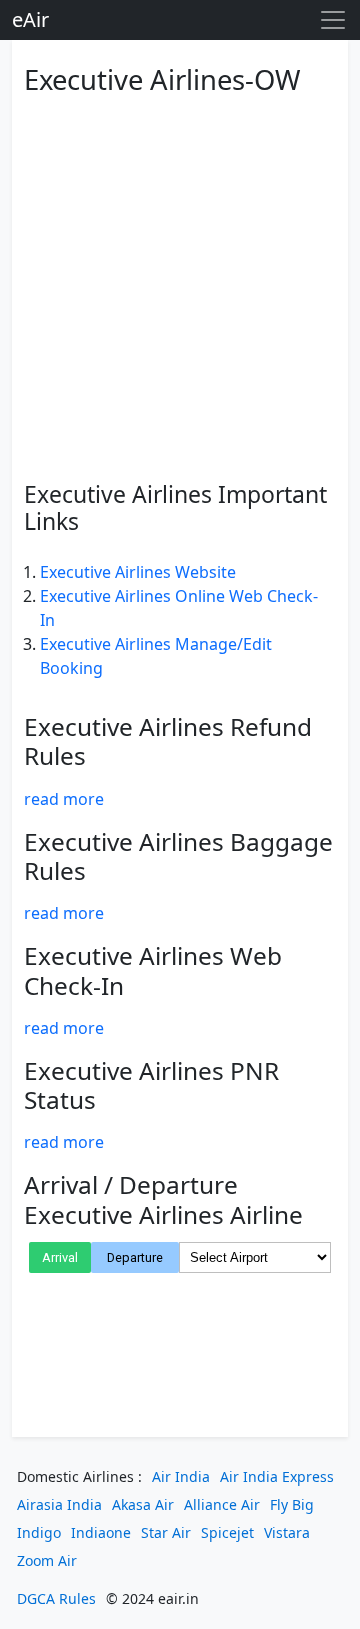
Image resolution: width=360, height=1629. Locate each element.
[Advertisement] (180, 285)
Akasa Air (143, 1504)
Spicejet (227, 1532)
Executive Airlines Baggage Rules (178, 856)
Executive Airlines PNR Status (151, 1085)
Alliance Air (222, 1504)
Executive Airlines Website (138, 572)
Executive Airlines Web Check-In (153, 970)
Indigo (39, 1532)
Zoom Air (47, 1560)
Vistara (287, 1532)
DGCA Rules (56, 1598)
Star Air (166, 1532)
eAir (30, 19)
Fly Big (292, 1504)
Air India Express (277, 1476)
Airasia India (59, 1504)
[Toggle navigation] (333, 20)
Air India (181, 1476)
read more (64, 799)
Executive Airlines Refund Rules (168, 741)
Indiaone (101, 1532)
